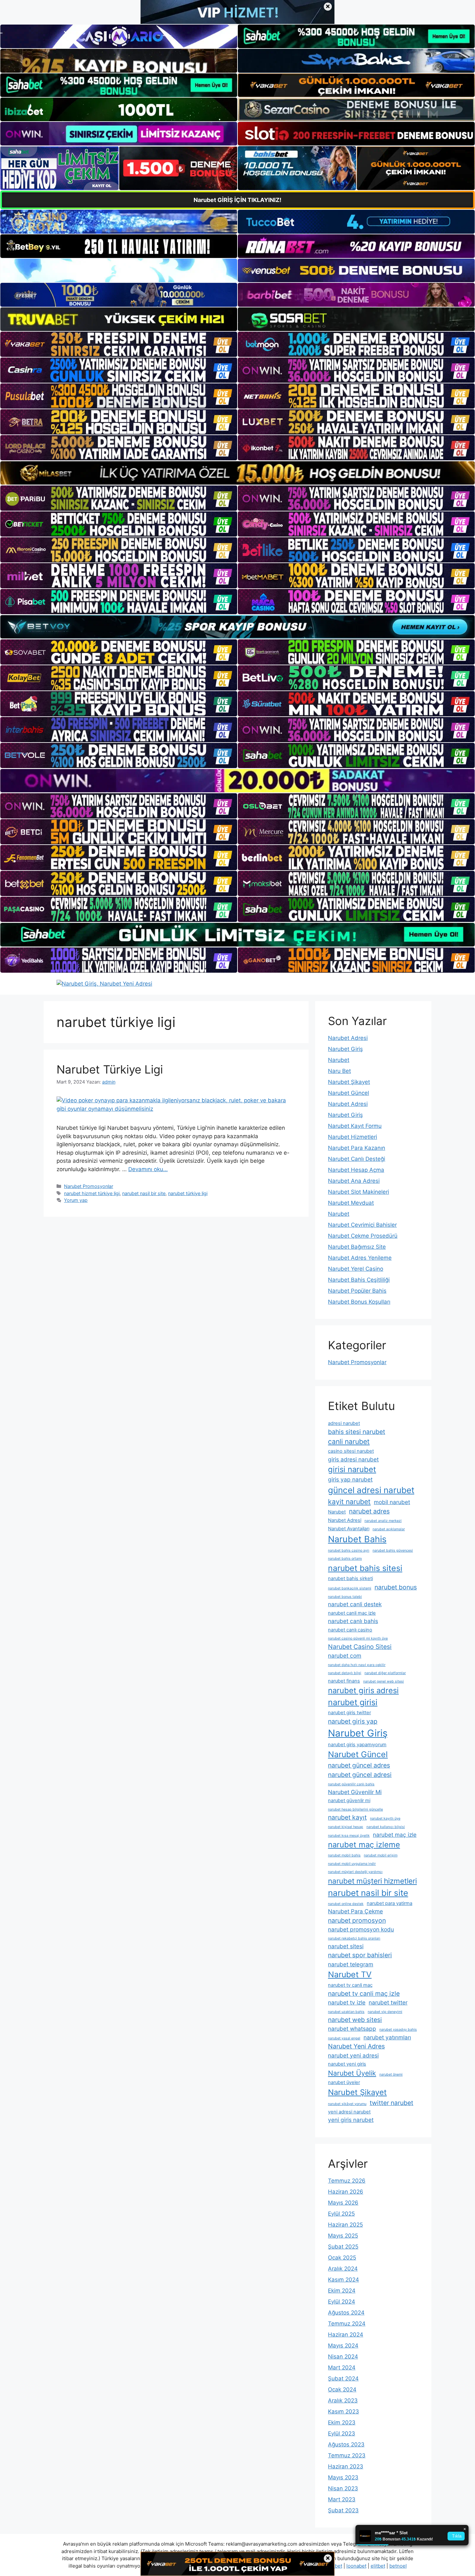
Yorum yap (76, 1200)
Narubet (339, 1060)
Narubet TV (350, 1974)
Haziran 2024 (346, 2335)
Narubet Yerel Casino (356, 1269)
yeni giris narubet (351, 2120)
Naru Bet (339, 1071)
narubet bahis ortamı (345, 1559)
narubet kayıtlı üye (385, 1818)
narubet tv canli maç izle (364, 1993)
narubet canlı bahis (353, 1621)
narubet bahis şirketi (350, 1578)
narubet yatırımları (387, 2037)
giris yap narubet (350, 1479)
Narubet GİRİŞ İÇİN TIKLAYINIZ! (238, 200)
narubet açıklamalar (389, 1529)
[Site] (119, 344)
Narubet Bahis (357, 1539)
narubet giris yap (353, 1721)
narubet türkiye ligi (188, 1193)
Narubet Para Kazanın (357, 1148)
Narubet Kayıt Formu (355, 1126)
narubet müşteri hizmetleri (372, 1881)
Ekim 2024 (342, 2291)
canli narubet (349, 1441)
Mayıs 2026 (343, 2203)
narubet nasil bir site (144, 1193)
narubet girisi (353, 1702)
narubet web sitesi (355, 2020)
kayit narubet (349, 1502)
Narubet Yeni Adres (356, 2046)
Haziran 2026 (346, 2192)
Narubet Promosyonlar (89, 1186)
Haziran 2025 (345, 2225)
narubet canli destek (355, 1604)
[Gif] (238, 473)
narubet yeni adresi (353, 2055)
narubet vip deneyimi (385, 2012)
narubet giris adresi (363, 1690)
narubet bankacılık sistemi (350, 1588)
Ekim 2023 (342, 2422)
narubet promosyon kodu (361, 1929)
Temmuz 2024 (347, 2324)
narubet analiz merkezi (383, 1521)
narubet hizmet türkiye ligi (92, 1193)
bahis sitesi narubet (357, 1432)
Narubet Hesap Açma (356, 1170)
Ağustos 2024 (346, 2313)
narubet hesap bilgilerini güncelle (355, 1809)
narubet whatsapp (352, 2029)
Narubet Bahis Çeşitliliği (359, 1280)
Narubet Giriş (345, 1049)
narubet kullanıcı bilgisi (386, 1827)
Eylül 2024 (342, 2302)
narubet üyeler (344, 2082)
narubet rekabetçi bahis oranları (354, 1938)
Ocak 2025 (342, 2258)
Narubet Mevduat (351, 1203)
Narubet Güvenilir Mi (355, 1792)
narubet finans (344, 1681)
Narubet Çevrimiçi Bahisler (362, 1225)
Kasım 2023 (343, 2411)
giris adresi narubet (353, 1459)
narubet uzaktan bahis (346, 2012)
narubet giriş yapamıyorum (357, 1745)
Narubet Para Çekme (355, 1911)
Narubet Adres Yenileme (360, 1258)
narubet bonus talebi (345, 1597)
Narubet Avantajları (349, 1529)
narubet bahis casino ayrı (349, 1550)
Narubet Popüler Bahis (357, 1291)
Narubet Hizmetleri (353, 1137)
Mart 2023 (342, 2499)
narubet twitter (388, 2002)
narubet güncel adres (359, 1765)
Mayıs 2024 (343, 2346)
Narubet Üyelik (352, 2073)
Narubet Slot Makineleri (359, 1192)
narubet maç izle (395, 1835)
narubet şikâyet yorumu (347, 2104)
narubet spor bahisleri (360, 1955)
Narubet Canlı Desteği (357, 1159)
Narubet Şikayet (349, 1082)
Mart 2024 (342, 2368)
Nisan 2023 (343, 2488)
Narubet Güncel (348, 1093)
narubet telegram (351, 1964)
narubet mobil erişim (381, 1855)
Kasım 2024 (343, 2280)
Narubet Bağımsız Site (357, 1247)
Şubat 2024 (343, 2378)
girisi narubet (352, 1469)
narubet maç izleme (364, 1845)
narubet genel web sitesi (384, 1681)
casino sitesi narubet (351, 1451)
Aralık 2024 (343, 2269)
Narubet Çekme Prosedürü (363, 1236)
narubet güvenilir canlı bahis (351, 1784)
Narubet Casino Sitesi (360, 1647)
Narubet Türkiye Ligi (110, 1069)
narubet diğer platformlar (385, 1673)
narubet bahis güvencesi (393, 1550)
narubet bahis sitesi (365, 1568)
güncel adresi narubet (371, 1490)
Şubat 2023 (343, 2510)
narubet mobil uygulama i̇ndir (352, 1864)
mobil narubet (392, 1502)
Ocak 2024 (342, 2389)
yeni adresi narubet (349, 2112)
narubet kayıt (347, 1817)
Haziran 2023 (346, 2466)
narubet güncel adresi (360, 1775)
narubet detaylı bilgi (345, 1673)
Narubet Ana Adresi (354, 1181)
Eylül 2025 (341, 2214)
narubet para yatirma (390, 1903)
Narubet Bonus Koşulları (359, 1302)
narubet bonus (396, 1587)
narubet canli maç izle (352, 1613)
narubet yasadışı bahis (398, 2030)
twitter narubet (391, 2103)
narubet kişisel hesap (346, 1827)
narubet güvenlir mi (349, 1801)
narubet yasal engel (344, 2038)
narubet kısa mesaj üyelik (349, 1836)
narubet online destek (346, 1904)
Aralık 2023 (343, 2400)
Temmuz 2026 (347, 2181)
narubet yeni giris (347, 2064)
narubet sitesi (346, 1946)
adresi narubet (344, 1423)
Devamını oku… (148, 1169)
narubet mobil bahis (344, 1855)
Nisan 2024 (343, 2357)
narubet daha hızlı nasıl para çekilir (357, 1665)
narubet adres (369, 1511)
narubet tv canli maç (350, 1985)
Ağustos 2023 (346, 2444)
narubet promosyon (357, 1920)
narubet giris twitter (349, 1713)
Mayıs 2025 (343, 2236)
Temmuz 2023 (347, 2455)
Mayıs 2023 (343, 2477)
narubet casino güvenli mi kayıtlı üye (358, 1638)
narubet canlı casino (350, 1630)
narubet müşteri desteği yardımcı (355, 1872)
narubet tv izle (347, 2002)
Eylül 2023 (342, 2433)
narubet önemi (391, 2074)
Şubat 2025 (343, 2247)
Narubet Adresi (348, 1038)
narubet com (345, 1656)
